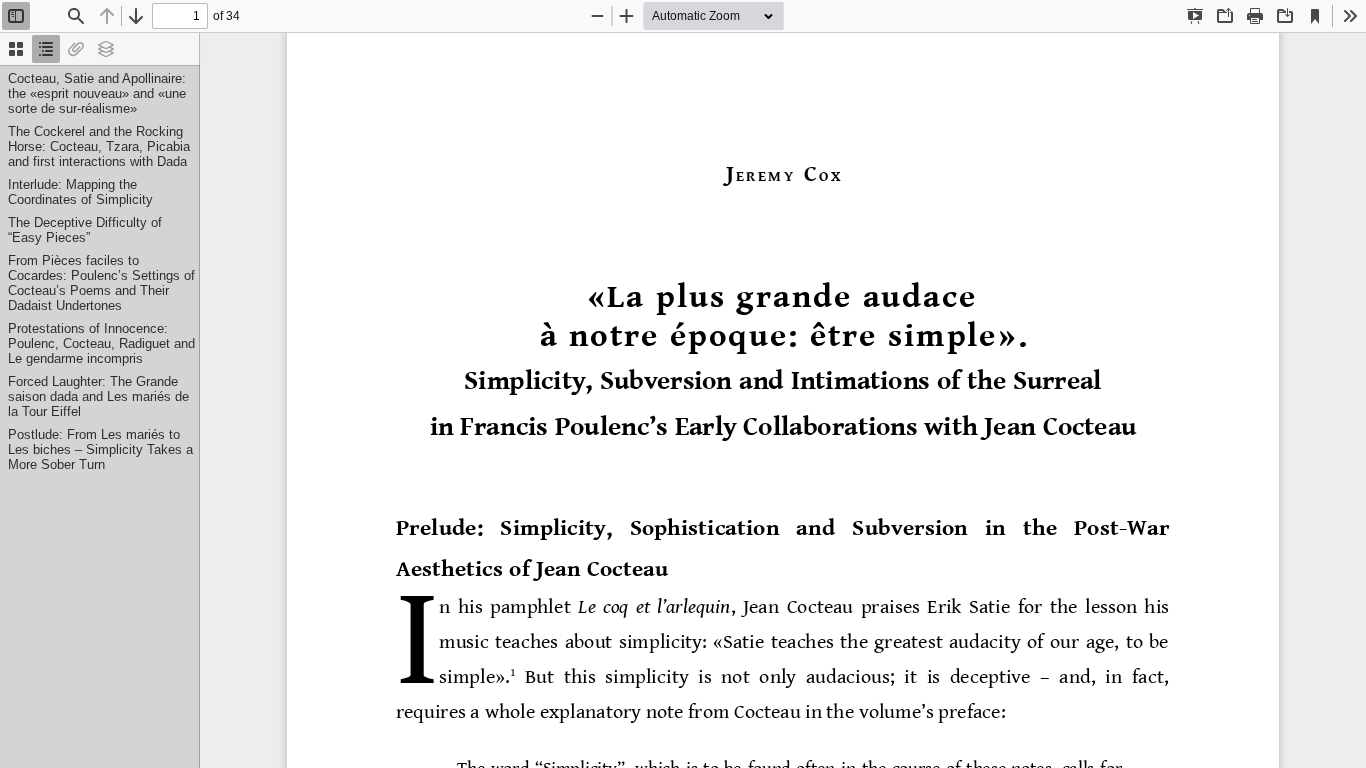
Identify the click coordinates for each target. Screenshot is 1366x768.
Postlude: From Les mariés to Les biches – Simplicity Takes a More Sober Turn (100, 449)
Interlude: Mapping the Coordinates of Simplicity (80, 192)
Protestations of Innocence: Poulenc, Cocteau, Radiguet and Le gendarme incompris (101, 343)
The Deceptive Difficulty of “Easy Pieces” (85, 230)
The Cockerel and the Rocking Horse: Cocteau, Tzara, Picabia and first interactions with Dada (99, 146)
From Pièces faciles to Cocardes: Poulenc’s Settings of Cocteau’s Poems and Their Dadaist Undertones (101, 283)
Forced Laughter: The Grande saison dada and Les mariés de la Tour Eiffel (98, 396)
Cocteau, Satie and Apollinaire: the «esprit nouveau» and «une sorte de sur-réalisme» (97, 93)
